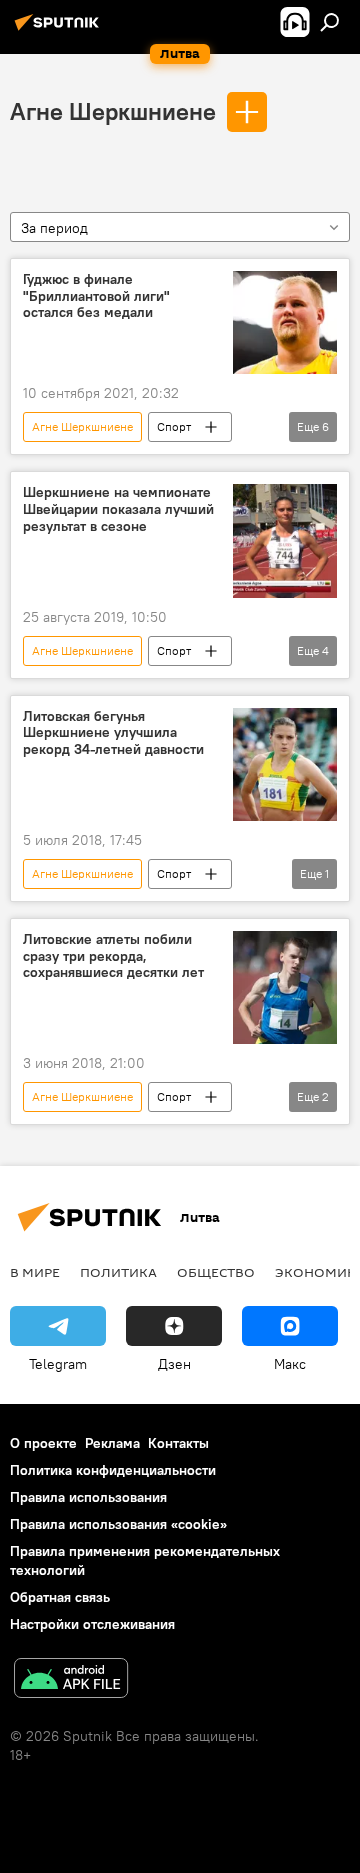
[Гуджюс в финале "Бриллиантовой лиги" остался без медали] (285, 323)
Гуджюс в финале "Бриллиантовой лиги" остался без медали (96, 296)
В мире (35, 1272)
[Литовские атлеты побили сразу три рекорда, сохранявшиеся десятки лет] (285, 987)
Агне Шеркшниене (113, 111)
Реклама (112, 1443)
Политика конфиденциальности (113, 1470)
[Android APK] (71, 1680)
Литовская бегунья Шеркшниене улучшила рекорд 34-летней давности (113, 733)
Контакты (178, 1443)
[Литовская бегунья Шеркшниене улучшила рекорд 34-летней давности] (285, 764)
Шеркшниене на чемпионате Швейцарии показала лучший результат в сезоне (118, 509)
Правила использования (88, 1497)
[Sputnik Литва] (60, 30)
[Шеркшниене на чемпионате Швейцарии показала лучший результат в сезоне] (285, 540)
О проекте (43, 1443)
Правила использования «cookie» (118, 1524)
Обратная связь (60, 1597)
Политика (118, 1272)
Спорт (174, 426)
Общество (216, 1272)
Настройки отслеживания (92, 1624)
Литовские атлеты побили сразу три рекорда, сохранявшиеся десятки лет (113, 956)
